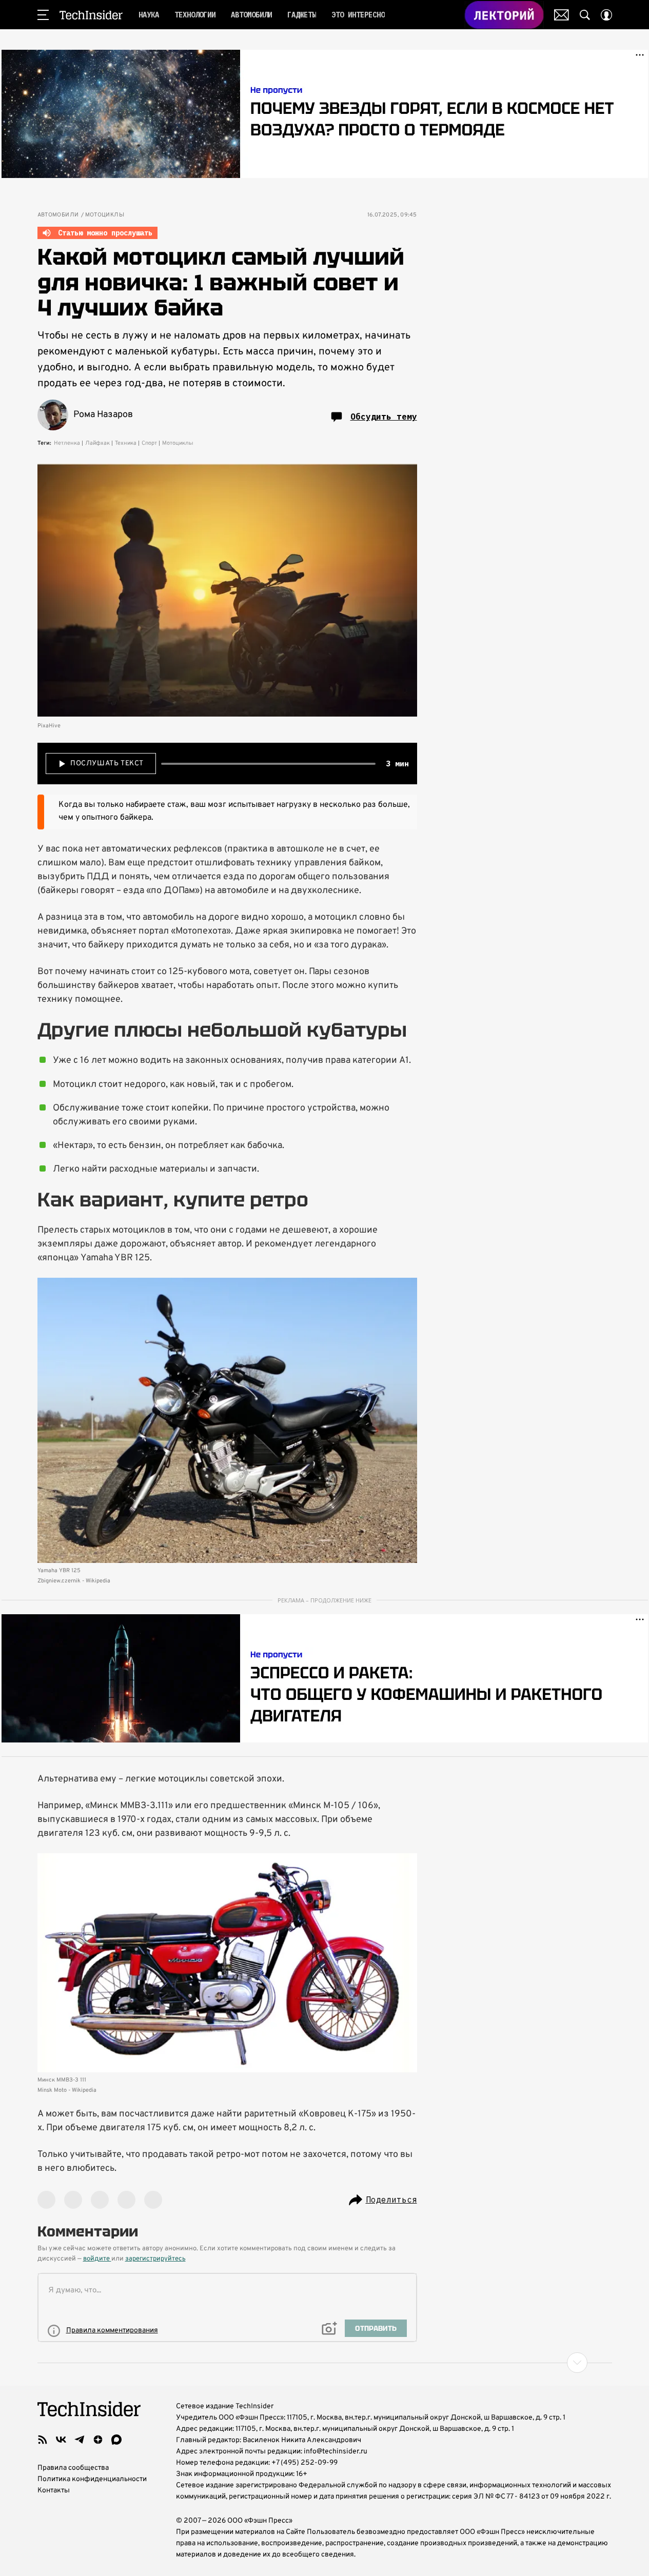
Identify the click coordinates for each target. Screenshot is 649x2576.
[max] (116, 2440)
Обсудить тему (384, 417)
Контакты (54, 2491)
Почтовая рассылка (562, 15)
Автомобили (58, 215)
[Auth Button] (606, 15)
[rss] (43, 2440)
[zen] (98, 2440)
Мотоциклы (105, 215)
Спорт (149, 443)
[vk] (61, 2440)
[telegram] (80, 2440)
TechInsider (91, 15)
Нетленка (67, 443)
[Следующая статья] (325, 2363)
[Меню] (43, 15)
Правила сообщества (73, 2468)
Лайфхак (97, 443)
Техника (126, 443)
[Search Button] (585, 15)
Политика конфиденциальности (92, 2479)
